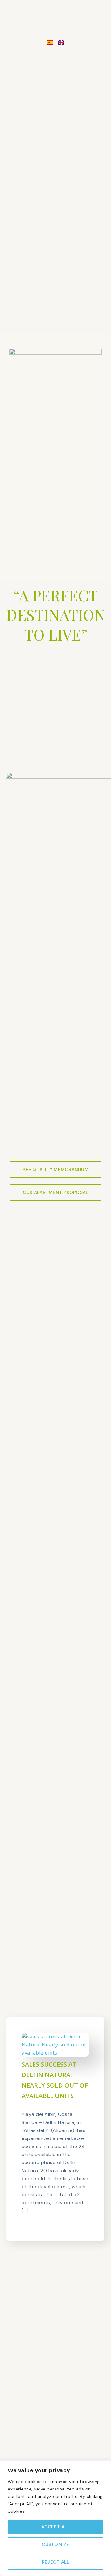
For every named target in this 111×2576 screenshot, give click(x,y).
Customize (55, 2545)
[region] (55, 2518)
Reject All (56, 2562)
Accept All (55, 2527)
